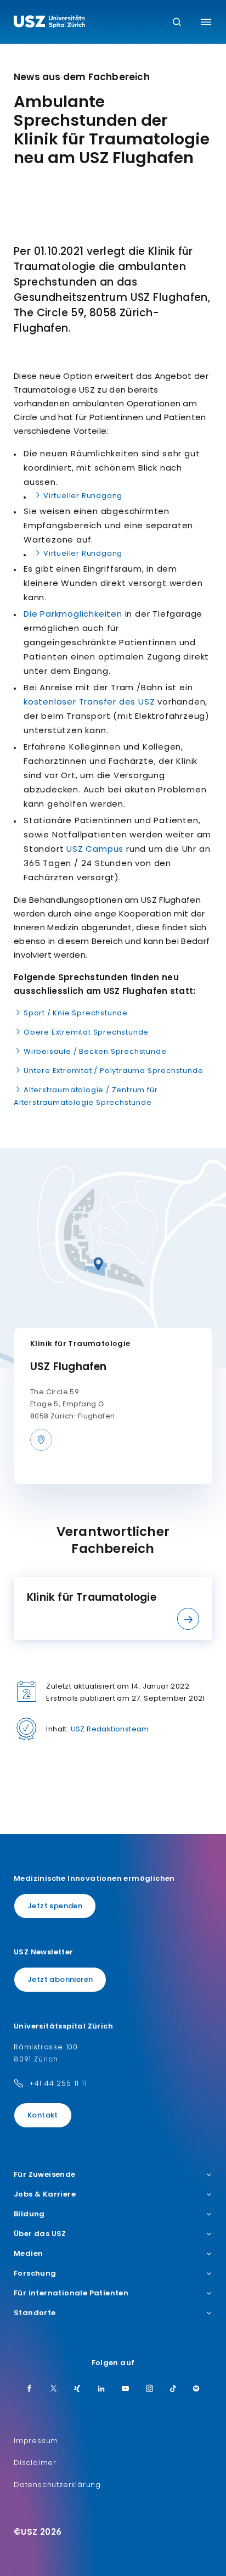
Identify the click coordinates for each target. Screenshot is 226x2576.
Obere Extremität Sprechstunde (86, 1032)
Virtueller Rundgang (83, 496)
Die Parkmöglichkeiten (73, 614)
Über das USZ (40, 2234)
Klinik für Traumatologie (80, 1343)
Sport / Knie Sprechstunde (76, 1013)
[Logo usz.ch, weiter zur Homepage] (49, 23)
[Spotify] (196, 2389)
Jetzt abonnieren (60, 1979)
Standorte (35, 2313)
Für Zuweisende (45, 2175)
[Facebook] (30, 2389)
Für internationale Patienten (71, 2293)
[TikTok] (173, 2389)
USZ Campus (95, 849)
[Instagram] (150, 2389)
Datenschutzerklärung (57, 2485)
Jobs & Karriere (45, 2194)
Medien (28, 2254)
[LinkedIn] (101, 2389)
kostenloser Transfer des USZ (89, 702)
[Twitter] (54, 2389)
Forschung (35, 2273)
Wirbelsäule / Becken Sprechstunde (95, 1051)
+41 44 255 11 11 (58, 2083)
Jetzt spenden (55, 1906)
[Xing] (77, 2389)
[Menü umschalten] (206, 22)
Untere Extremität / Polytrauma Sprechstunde (113, 1071)
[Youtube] (126, 2389)
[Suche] (177, 23)
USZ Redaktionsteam (110, 1729)
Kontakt (43, 2115)
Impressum (36, 2441)
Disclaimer (35, 2463)
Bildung (29, 2214)
